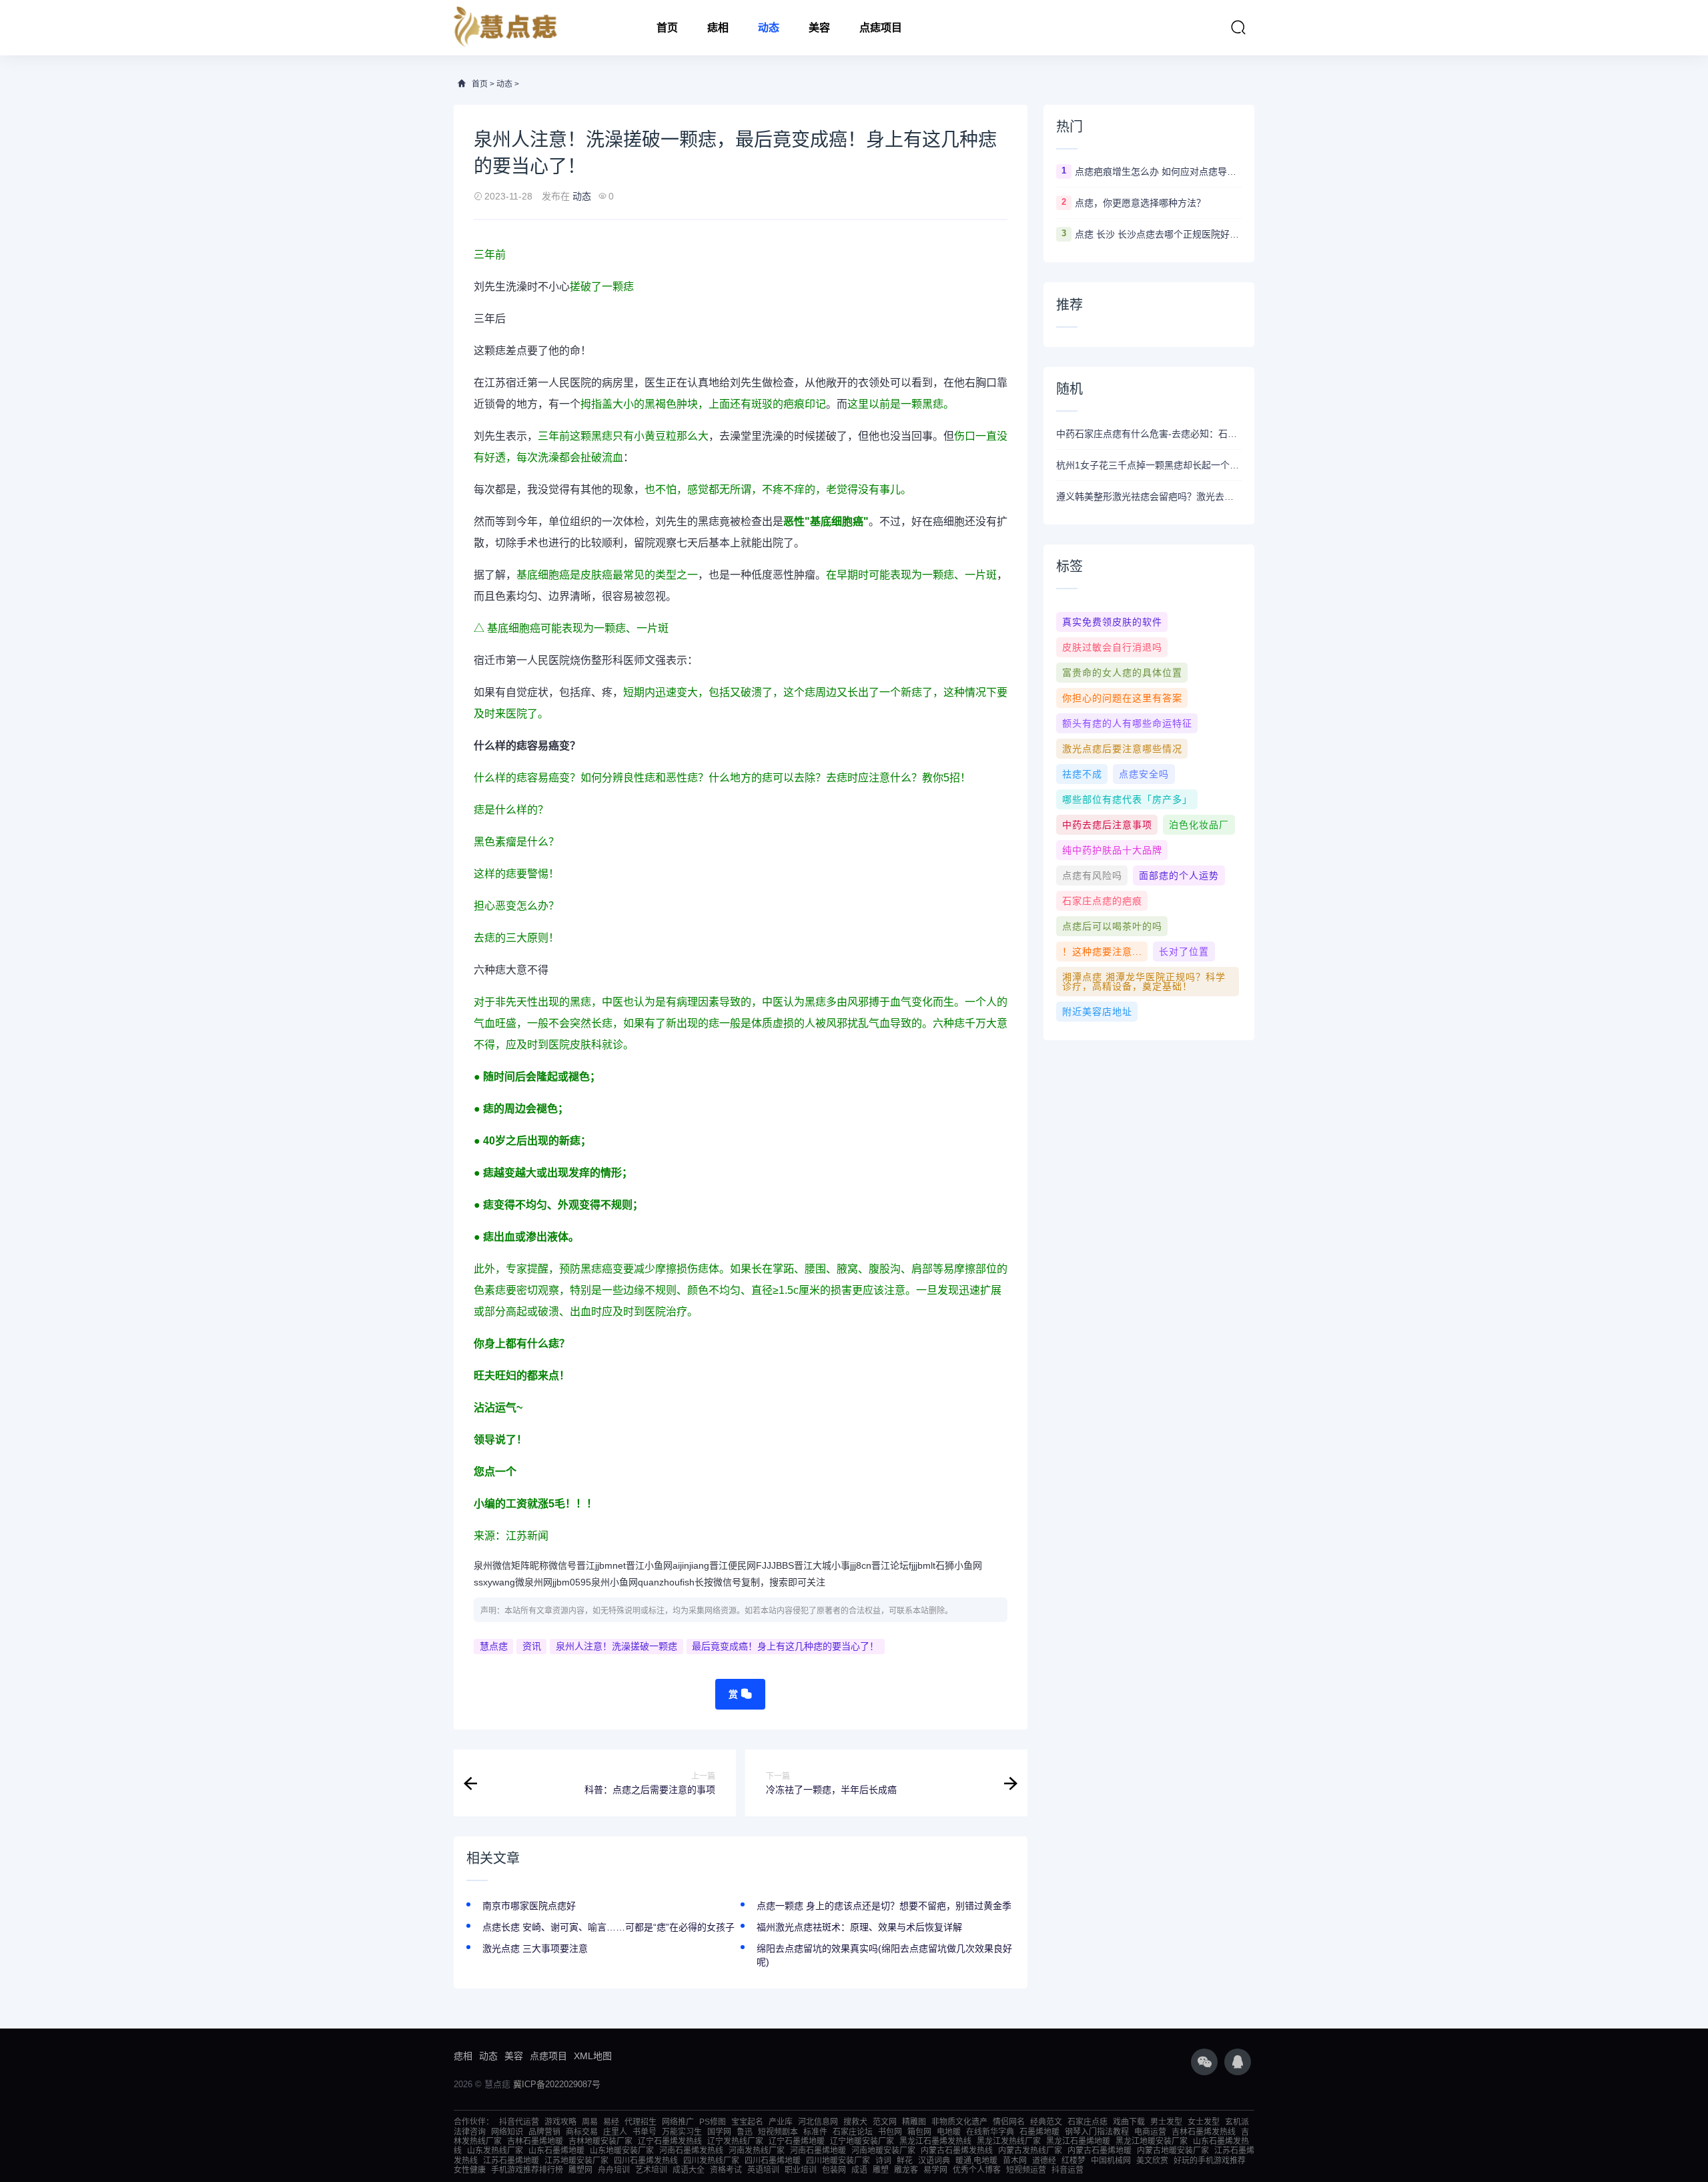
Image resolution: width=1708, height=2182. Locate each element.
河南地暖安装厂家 (883, 2151)
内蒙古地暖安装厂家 (1173, 2151)
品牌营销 (544, 2132)
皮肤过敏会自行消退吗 (1112, 647)
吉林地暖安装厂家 (600, 2141)
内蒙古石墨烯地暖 (1100, 2151)
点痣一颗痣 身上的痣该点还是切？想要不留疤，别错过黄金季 (884, 1906)
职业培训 (801, 2170)
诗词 (883, 2161)
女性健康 (470, 2170)
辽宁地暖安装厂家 (862, 2141)
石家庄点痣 (1088, 2122)
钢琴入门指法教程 (1097, 2132)
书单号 (645, 2132)
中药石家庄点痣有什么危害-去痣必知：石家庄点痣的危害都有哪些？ (1149, 434)
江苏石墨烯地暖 (511, 2161)
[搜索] (1238, 27)
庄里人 (615, 2132)
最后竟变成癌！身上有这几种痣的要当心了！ (785, 1646)
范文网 (885, 2122)
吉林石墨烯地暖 (535, 2141)
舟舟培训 (614, 2170)
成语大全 (689, 2170)
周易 (590, 2122)
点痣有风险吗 (1092, 875)
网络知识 (507, 2132)
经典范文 (1046, 2122)
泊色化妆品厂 (1199, 825)
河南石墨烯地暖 (818, 2151)
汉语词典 (934, 2161)
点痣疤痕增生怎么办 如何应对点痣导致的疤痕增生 (1158, 171)
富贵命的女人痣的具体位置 (1122, 673)
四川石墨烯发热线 (646, 2161)
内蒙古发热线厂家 (1030, 2151)
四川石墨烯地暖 (773, 2161)
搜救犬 (855, 2122)
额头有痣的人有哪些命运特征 (1127, 723)
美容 (819, 28)
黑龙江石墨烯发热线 (935, 2141)
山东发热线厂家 (495, 2151)
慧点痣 (494, 1646)
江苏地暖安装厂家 (576, 2161)
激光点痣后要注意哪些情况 (1122, 749)
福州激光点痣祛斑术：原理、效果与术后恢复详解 (859, 1927)
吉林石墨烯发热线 (1204, 2132)
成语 (859, 2170)
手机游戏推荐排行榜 (527, 2170)
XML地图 (593, 2056)
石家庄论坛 (853, 2132)
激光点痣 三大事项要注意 (535, 1948)
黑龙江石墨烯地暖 (1078, 2141)
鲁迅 (745, 2132)
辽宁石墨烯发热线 (670, 2141)
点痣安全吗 (1144, 774)
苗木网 (1015, 2161)
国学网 (719, 2132)
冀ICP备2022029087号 (557, 2084)
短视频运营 (1026, 2170)
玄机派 (1237, 2122)
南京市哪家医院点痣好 (529, 1906)
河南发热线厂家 (757, 2151)
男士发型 (1166, 2122)
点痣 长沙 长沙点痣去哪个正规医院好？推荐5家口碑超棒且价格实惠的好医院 (1158, 234)
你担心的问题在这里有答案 (1122, 698)
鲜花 (905, 2161)
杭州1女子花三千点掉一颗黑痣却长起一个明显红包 (1149, 465)
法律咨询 (470, 2132)
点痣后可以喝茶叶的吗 (1112, 926)
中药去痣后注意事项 (1107, 825)
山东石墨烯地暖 (556, 2151)
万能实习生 (682, 2132)
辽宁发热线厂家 (735, 2141)
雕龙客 (906, 2170)
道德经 (1044, 2161)
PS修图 (713, 2122)
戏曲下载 (1129, 2122)
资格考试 (726, 2170)
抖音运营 (1067, 2170)
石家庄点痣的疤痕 (1102, 901)
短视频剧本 (778, 2132)
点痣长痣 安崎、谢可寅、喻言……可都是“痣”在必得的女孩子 (608, 1927)
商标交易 (582, 2132)
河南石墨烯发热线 (691, 2151)
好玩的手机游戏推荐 (1210, 2161)
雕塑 (881, 2170)
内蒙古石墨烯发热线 (957, 2151)
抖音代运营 (519, 2122)
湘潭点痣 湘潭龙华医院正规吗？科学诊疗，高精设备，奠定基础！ (1144, 982)
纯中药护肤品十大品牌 (1112, 850)
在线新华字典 (990, 2132)
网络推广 (678, 2122)
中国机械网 (1111, 2161)
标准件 (815, 2132)
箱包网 (919, 2132)
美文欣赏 (1152, 2161)
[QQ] (1238, 2062)
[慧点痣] (506, 28)
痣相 (718, 28)
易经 (611, 2122)
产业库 (781, 2122)
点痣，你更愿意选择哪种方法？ (1140, 203)
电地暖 (949, 2132)
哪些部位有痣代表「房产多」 (1127, 799)
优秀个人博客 (977, 2170)
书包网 (890, 2132)
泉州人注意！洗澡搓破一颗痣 (616, 1646)
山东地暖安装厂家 (622, 2151)
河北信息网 (818, 2122)
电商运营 (1150, 2132)
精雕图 (914, 2122)
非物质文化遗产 (959, 2122)
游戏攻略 (560, 2122)
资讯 (532, 1646)
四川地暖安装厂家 (838, 2161)
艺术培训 (651, 2170)
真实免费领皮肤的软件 (1112, 622)
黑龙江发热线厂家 (1009, 2141)
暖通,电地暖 (976, 2161)
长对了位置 (1184, 952)
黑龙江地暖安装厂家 (1152, 2141)
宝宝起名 (747, 2122)
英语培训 (763, 2170)
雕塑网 (580, 2170)
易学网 (935, 2170)
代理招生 (640, 2122)
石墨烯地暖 (1039, 2132)
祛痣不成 (1082, 774)
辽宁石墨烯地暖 (797, 2141)
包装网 (834, 2170)
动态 (769, 28)
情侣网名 (1009, 2122)
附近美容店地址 (1097, 1012)
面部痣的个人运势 (1179, 875)
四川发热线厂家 (711, 2161)
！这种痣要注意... (1102, 952)
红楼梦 (1074, 2161)
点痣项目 (881, 28)
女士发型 (1204, 2122)
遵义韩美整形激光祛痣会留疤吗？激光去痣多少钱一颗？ (1149, 496)
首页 (667, 28)
